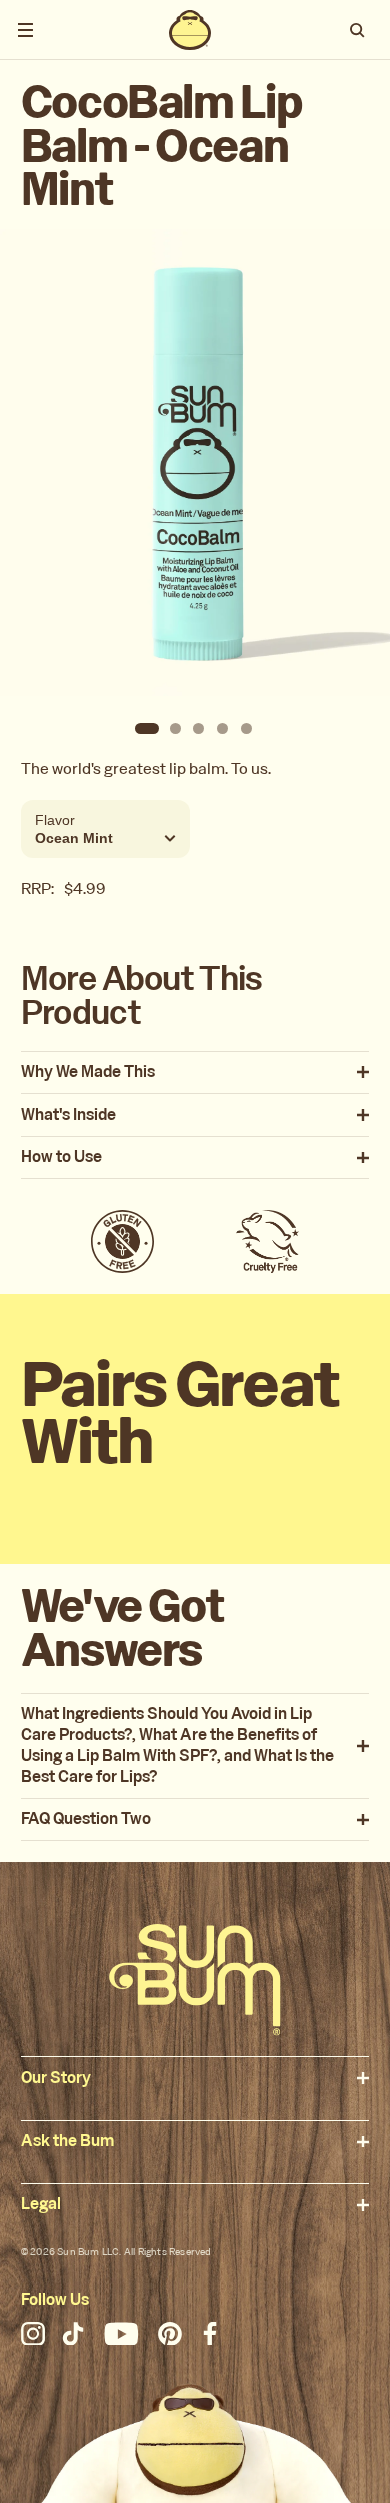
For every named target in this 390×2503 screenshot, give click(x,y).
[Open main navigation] (25, 30)
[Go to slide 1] (147, 729)
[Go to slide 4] (223, 729)
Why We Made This (88, 1072)
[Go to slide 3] (199, 729)
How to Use (61, 1157)
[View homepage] (190, 30)
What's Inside (68, 1115)
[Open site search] (359, 30)
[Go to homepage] (195, 1979)
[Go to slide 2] (175, 729)
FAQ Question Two (86, 1819)
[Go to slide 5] (247, 729)
